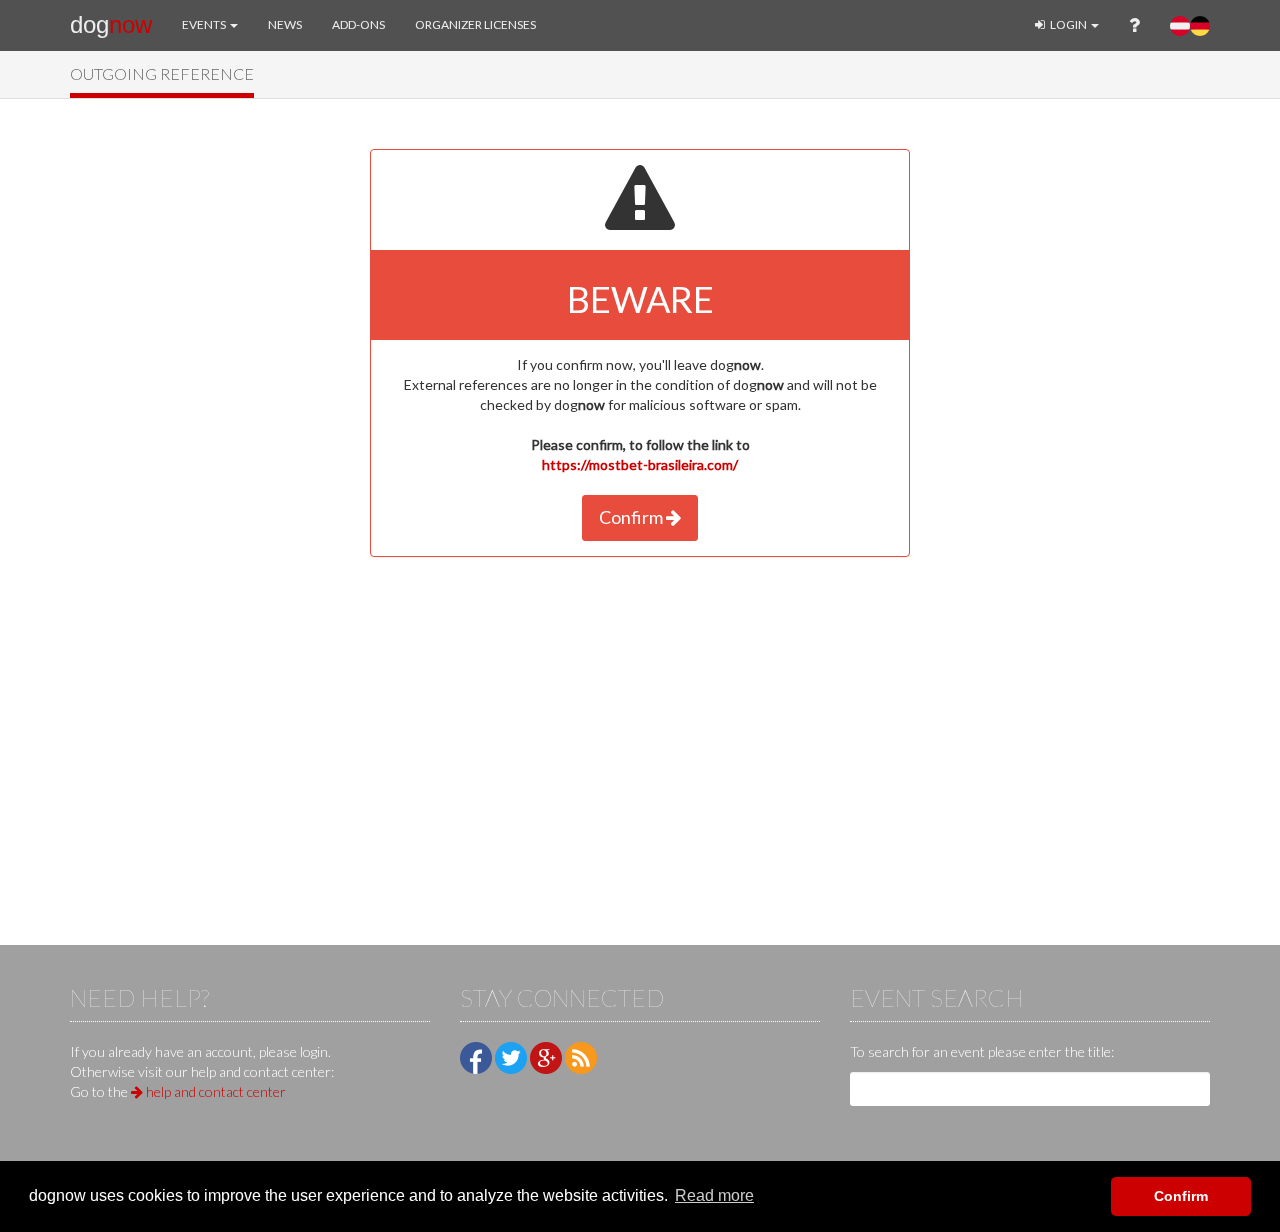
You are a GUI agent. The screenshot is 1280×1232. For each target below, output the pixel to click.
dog (111, 24)
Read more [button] (714, 1195)
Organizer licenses (475, 24)
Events (205, 24)
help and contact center (214, 1091)
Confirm (632, 517)
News (285, 24)
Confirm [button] (1181, 1196)
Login (1068, 24)
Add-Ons (358, 24)
